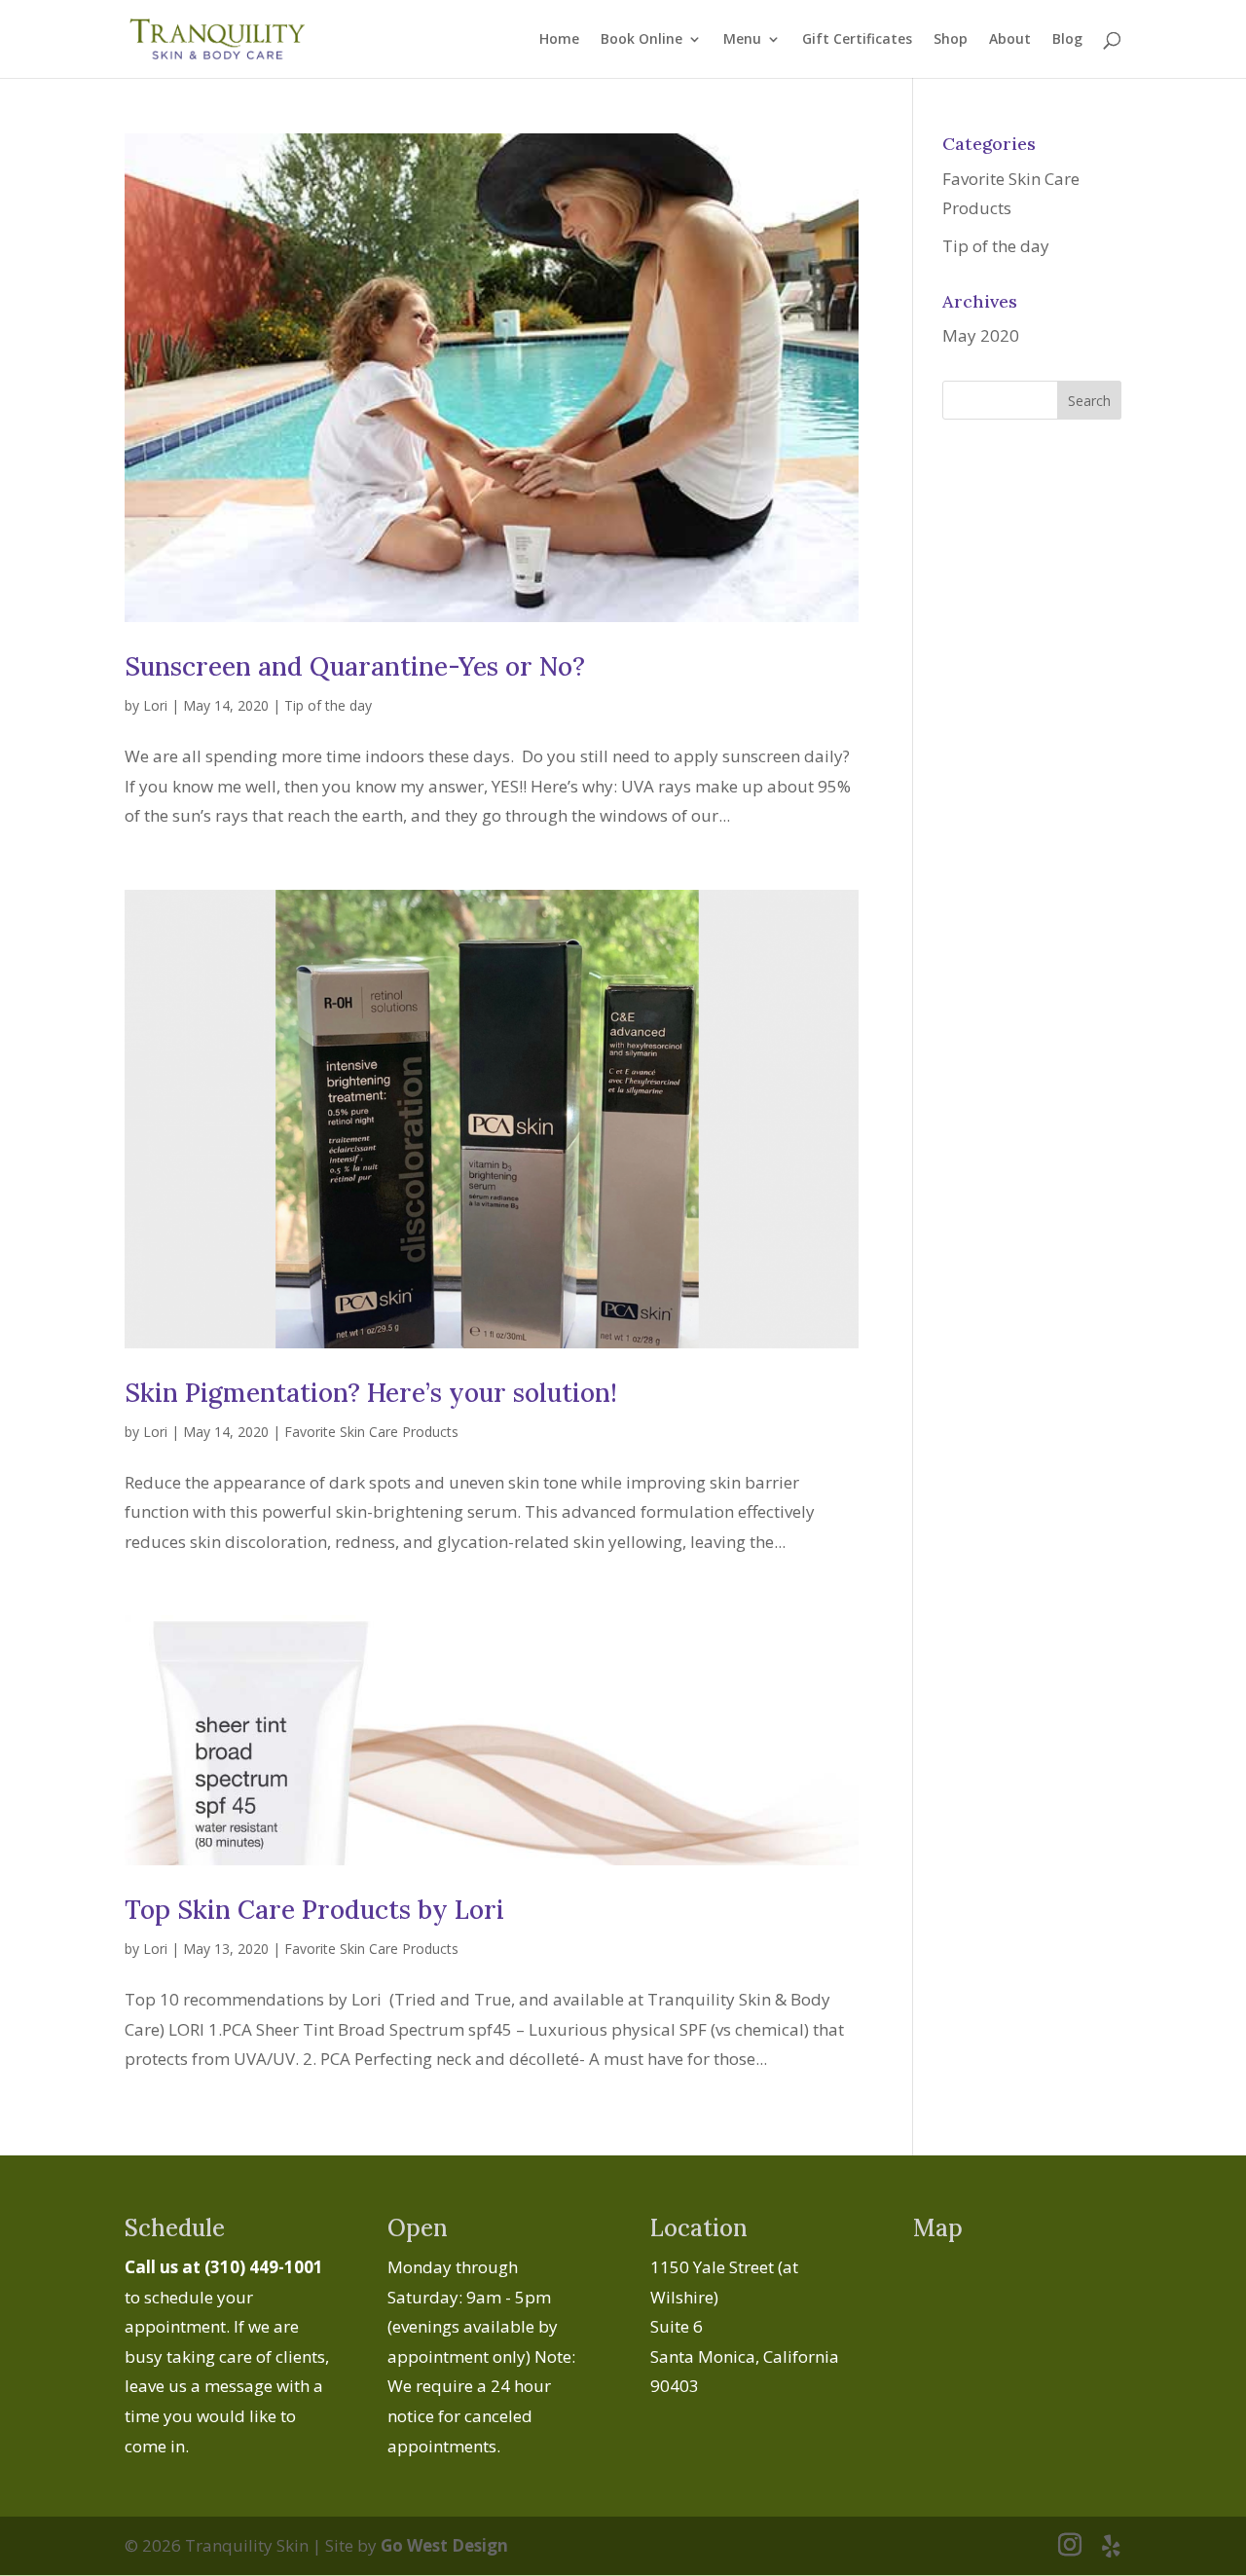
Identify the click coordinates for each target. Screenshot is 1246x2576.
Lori (155, 705)
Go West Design (444, 2545)
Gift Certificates (857, 40)
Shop (951, 40)
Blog (1067, 40)
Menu (742, 40)
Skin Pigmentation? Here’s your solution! (371, 1393)
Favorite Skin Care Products (371, 1432)
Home (559, 40)
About (1010, 40)
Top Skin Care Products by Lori (314, 1910)
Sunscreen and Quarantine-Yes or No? (355, 666)
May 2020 (981, 335)
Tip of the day (328, 705)
